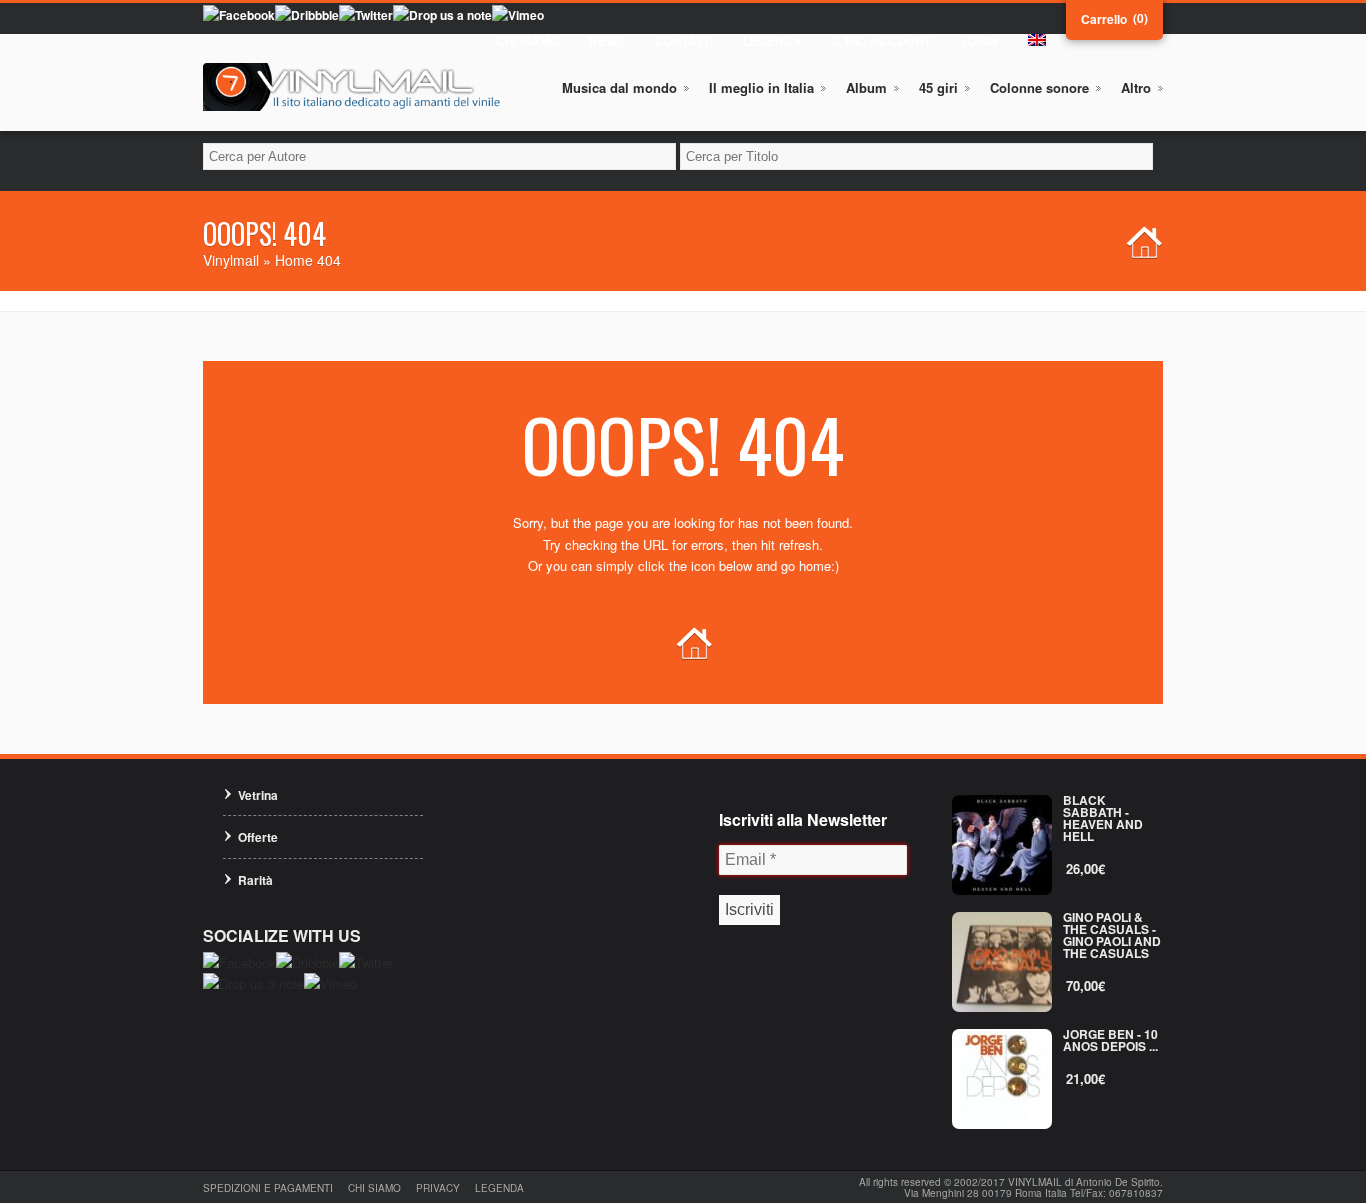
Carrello (1104, 19)
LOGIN (979, 41)
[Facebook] (239, 15)
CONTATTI (684, 41)
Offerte (258, 837)
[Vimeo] (518, 15)
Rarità (255, 880)
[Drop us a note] (442, 15)
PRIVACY (438, 1188)
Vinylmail (231, 260)
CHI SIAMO (527, 41)
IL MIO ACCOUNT (881, 41)
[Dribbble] (307, 15)
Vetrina (258, 795)
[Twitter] (366, 15)
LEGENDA (772, 41)
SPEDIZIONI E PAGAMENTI (268, 1188)
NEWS (607, 41)
